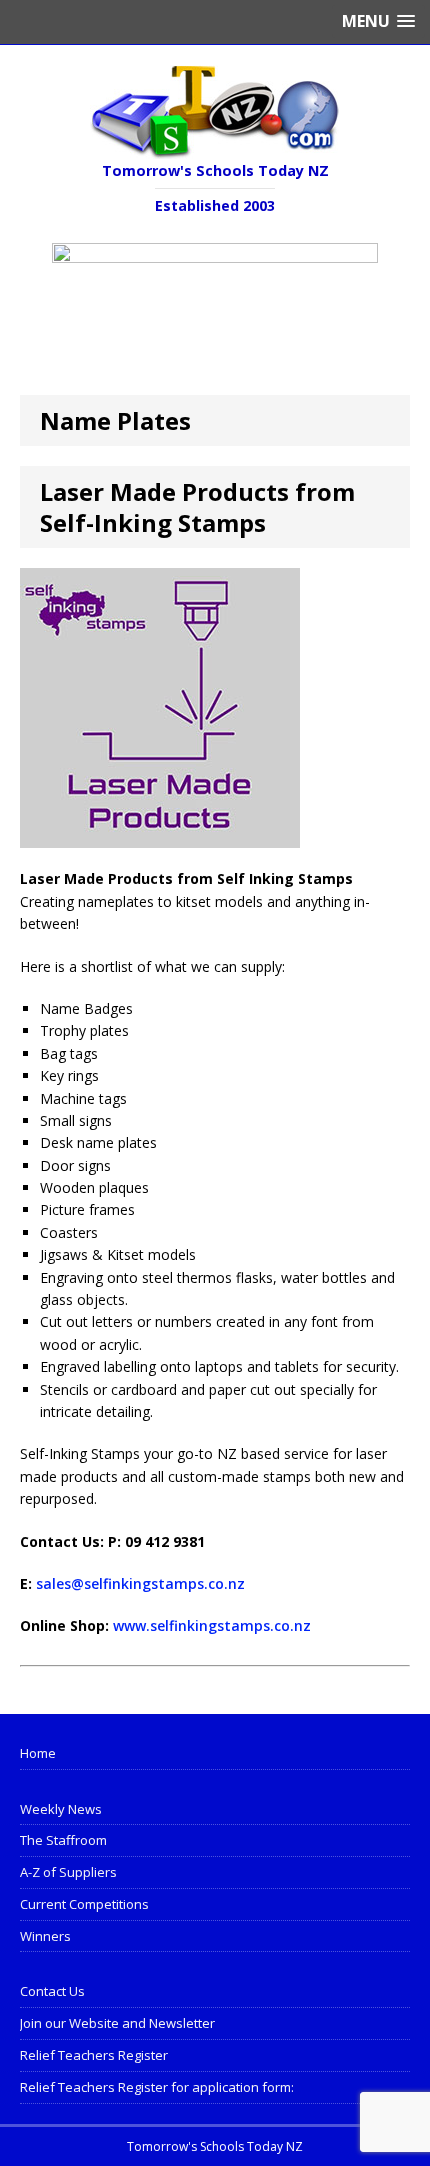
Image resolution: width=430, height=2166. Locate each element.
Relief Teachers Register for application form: (157, 2087)
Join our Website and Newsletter (117, 2023)
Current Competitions (84, 1904)
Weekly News (61, 1809)
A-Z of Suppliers (68, 1872)
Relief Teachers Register (94, 2055)
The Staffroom (63, 1840)
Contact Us (52, 1991)
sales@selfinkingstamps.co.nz (140, 1583)
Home (38, 1753)
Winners (45, 1936)
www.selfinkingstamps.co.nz (212, 1625)
